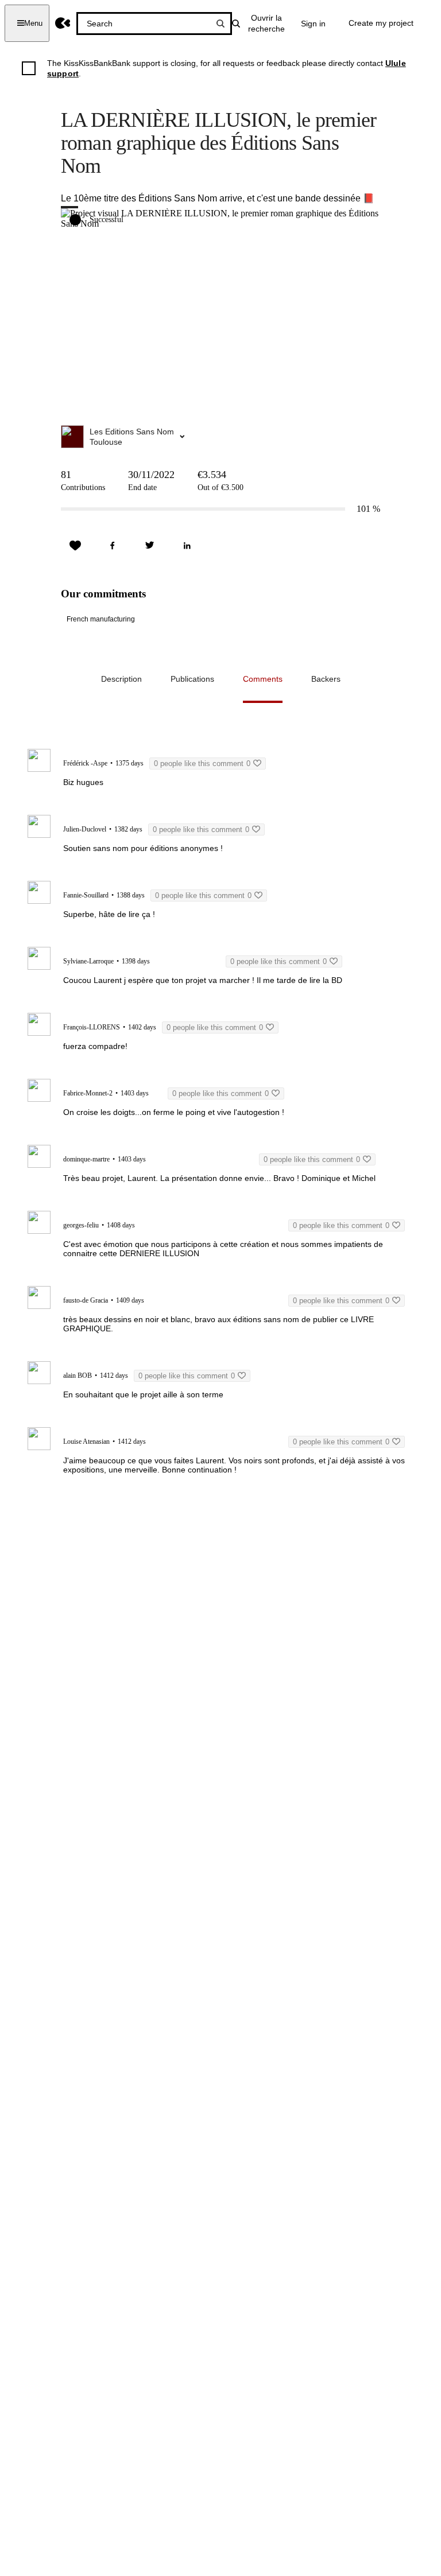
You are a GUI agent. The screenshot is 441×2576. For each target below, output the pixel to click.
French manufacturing (101, 619)
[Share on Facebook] (113, 546)
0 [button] (202, 764)
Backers (326, 679)
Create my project (381, 23)
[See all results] (220, 24)
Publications (192, 679)
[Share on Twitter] (150, 546)
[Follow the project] (75, 546)
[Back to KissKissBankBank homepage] (63, 23)
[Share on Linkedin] (187, 546)
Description (121, 679)
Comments (263, 679)
